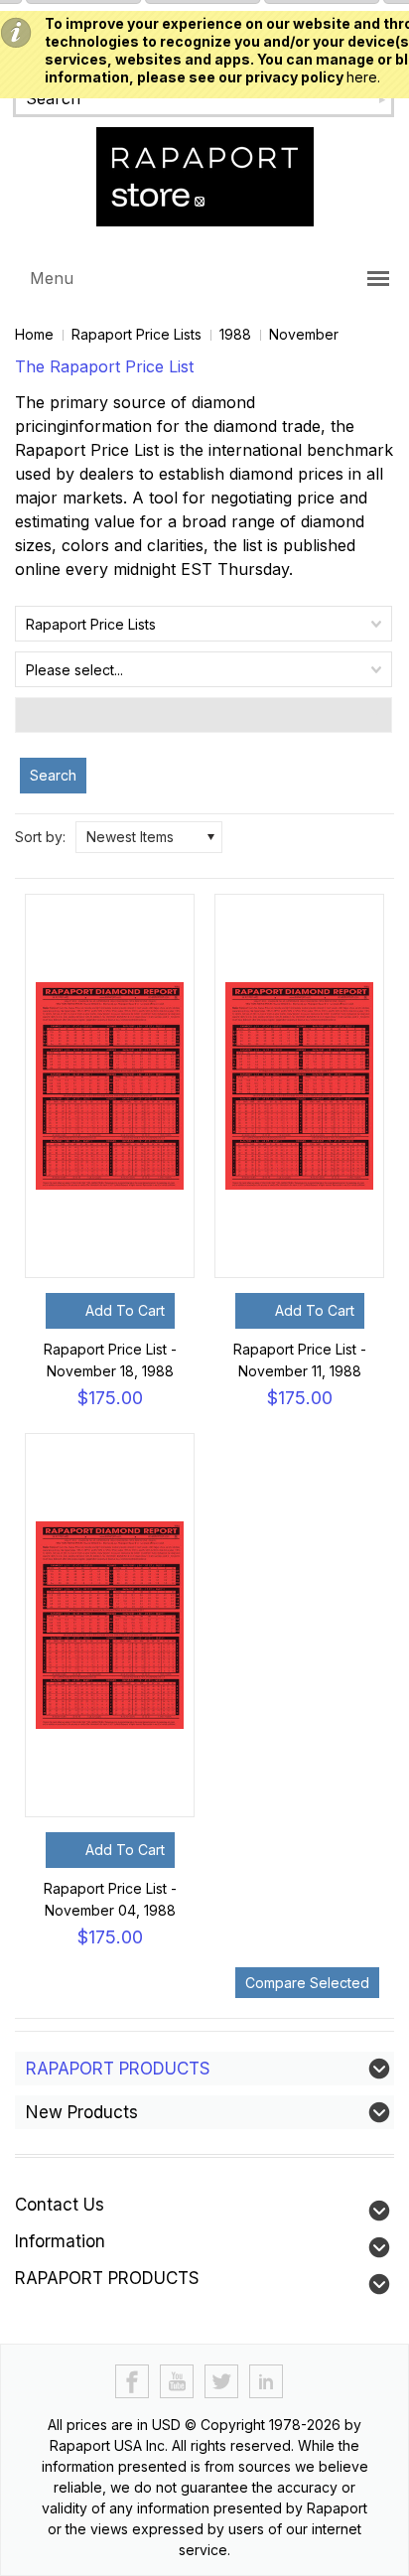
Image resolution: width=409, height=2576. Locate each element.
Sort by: (40, 837)
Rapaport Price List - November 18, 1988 (110, 1360)
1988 (235, 334)
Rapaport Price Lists (136, 334)
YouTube (177, 2382)
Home (34, 334)
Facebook (133, 2382)
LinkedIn (267, 2382)
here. (363, 77)
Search (53, 775)
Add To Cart (125, 1310)
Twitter (222, 2382)
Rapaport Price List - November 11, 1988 (300, 1360)
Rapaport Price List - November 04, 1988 (110, 1899)
